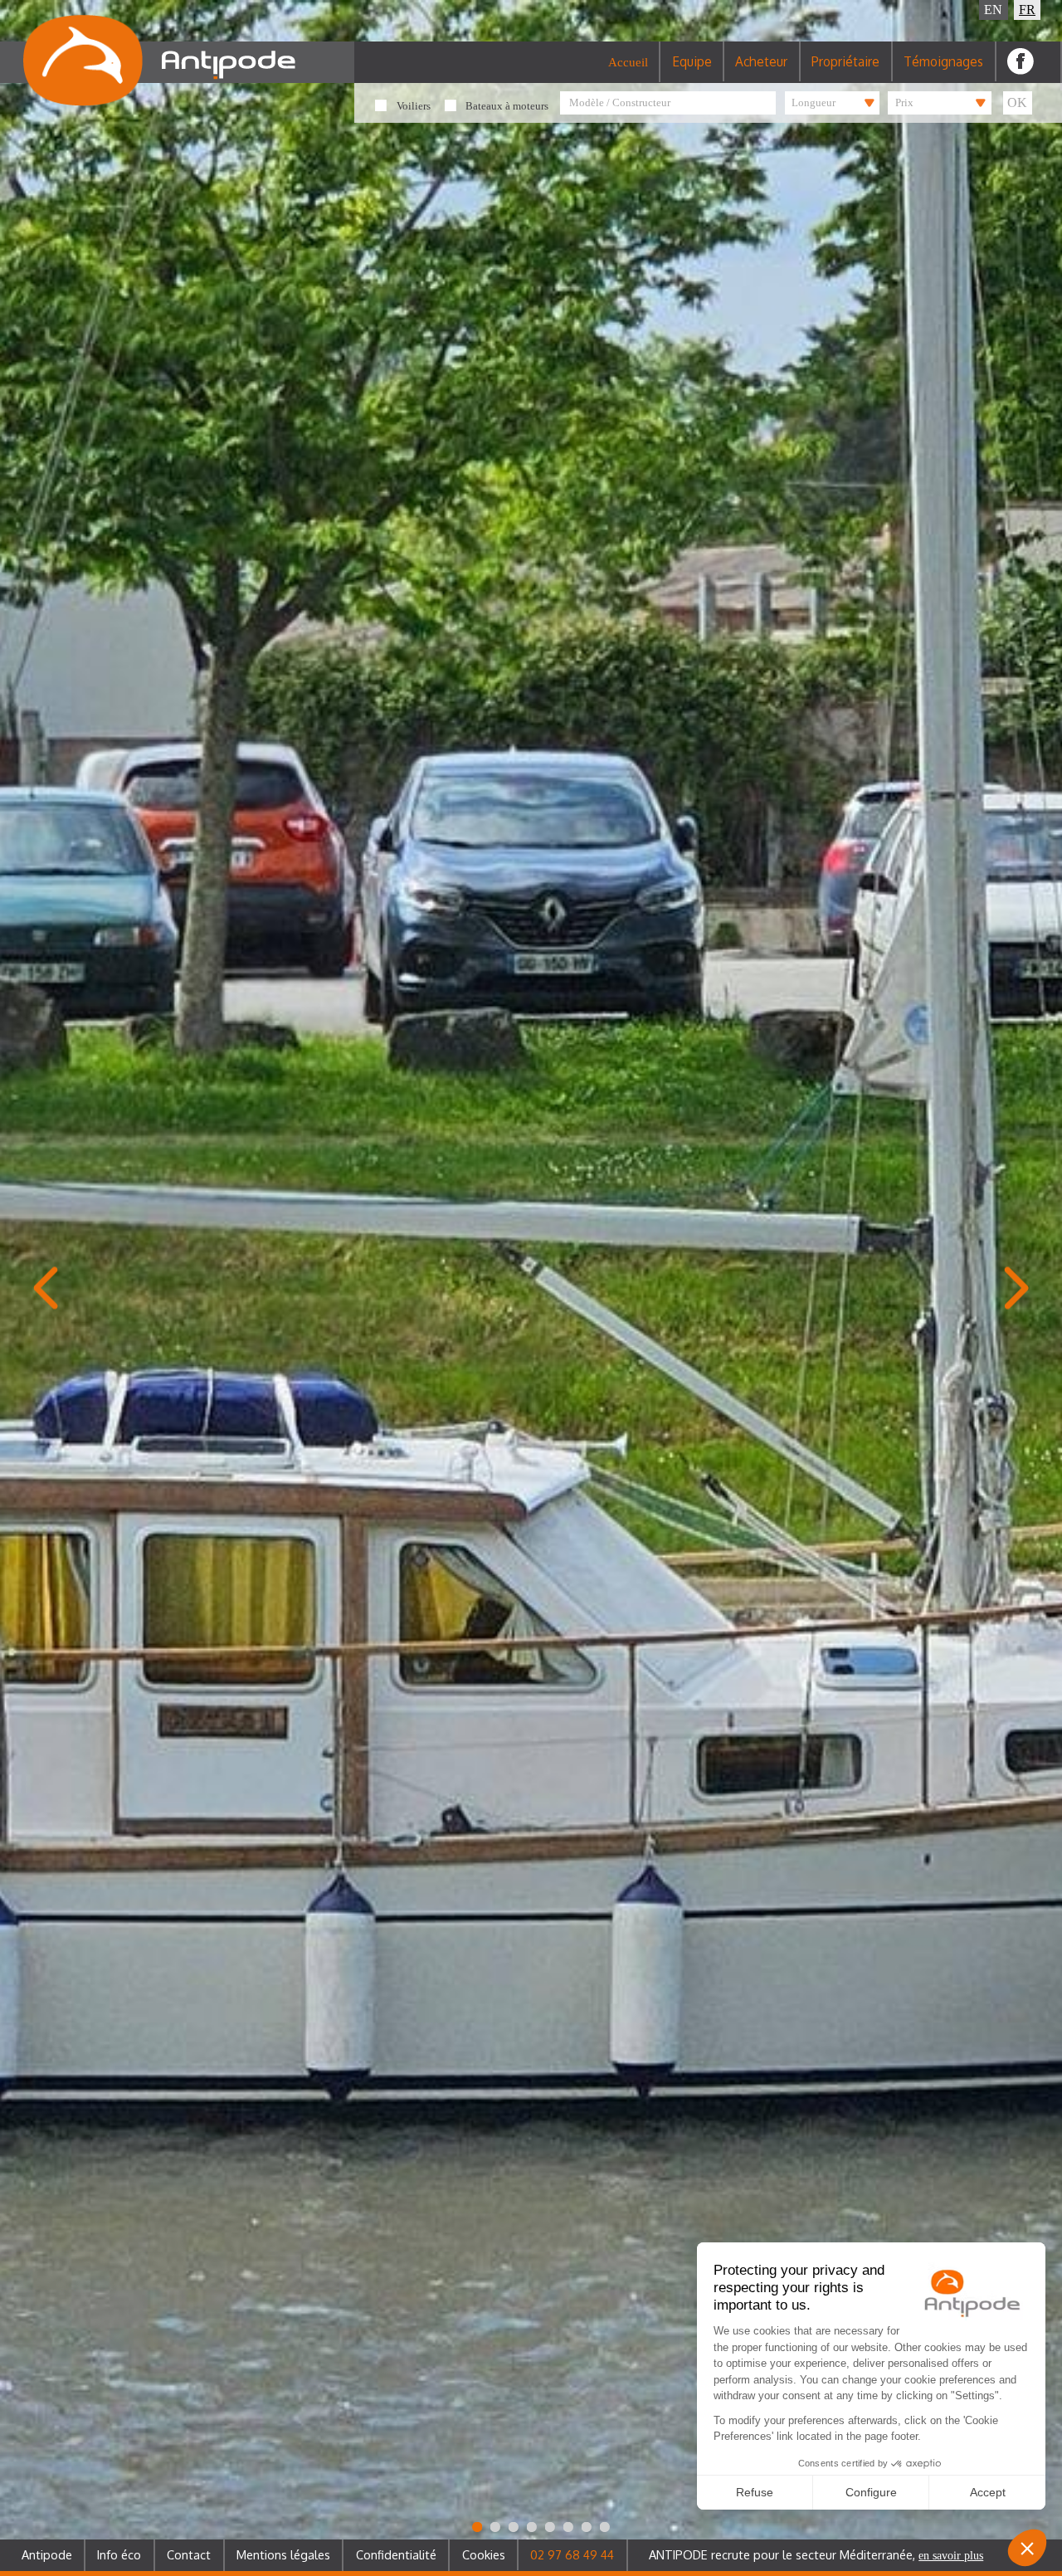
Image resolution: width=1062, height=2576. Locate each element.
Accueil (628, 62)
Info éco (119, 2554)
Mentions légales (283, 2554)
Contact (189, 2554)
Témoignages (943, 61)
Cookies (484, 2554)
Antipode (47, 2554)
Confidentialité (396, 2554)
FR (1027, 10)
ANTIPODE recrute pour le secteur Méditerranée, (816, 2554)
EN (993, 10)
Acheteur (761, 61)
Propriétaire (845, 61)
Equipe (692, 61)
